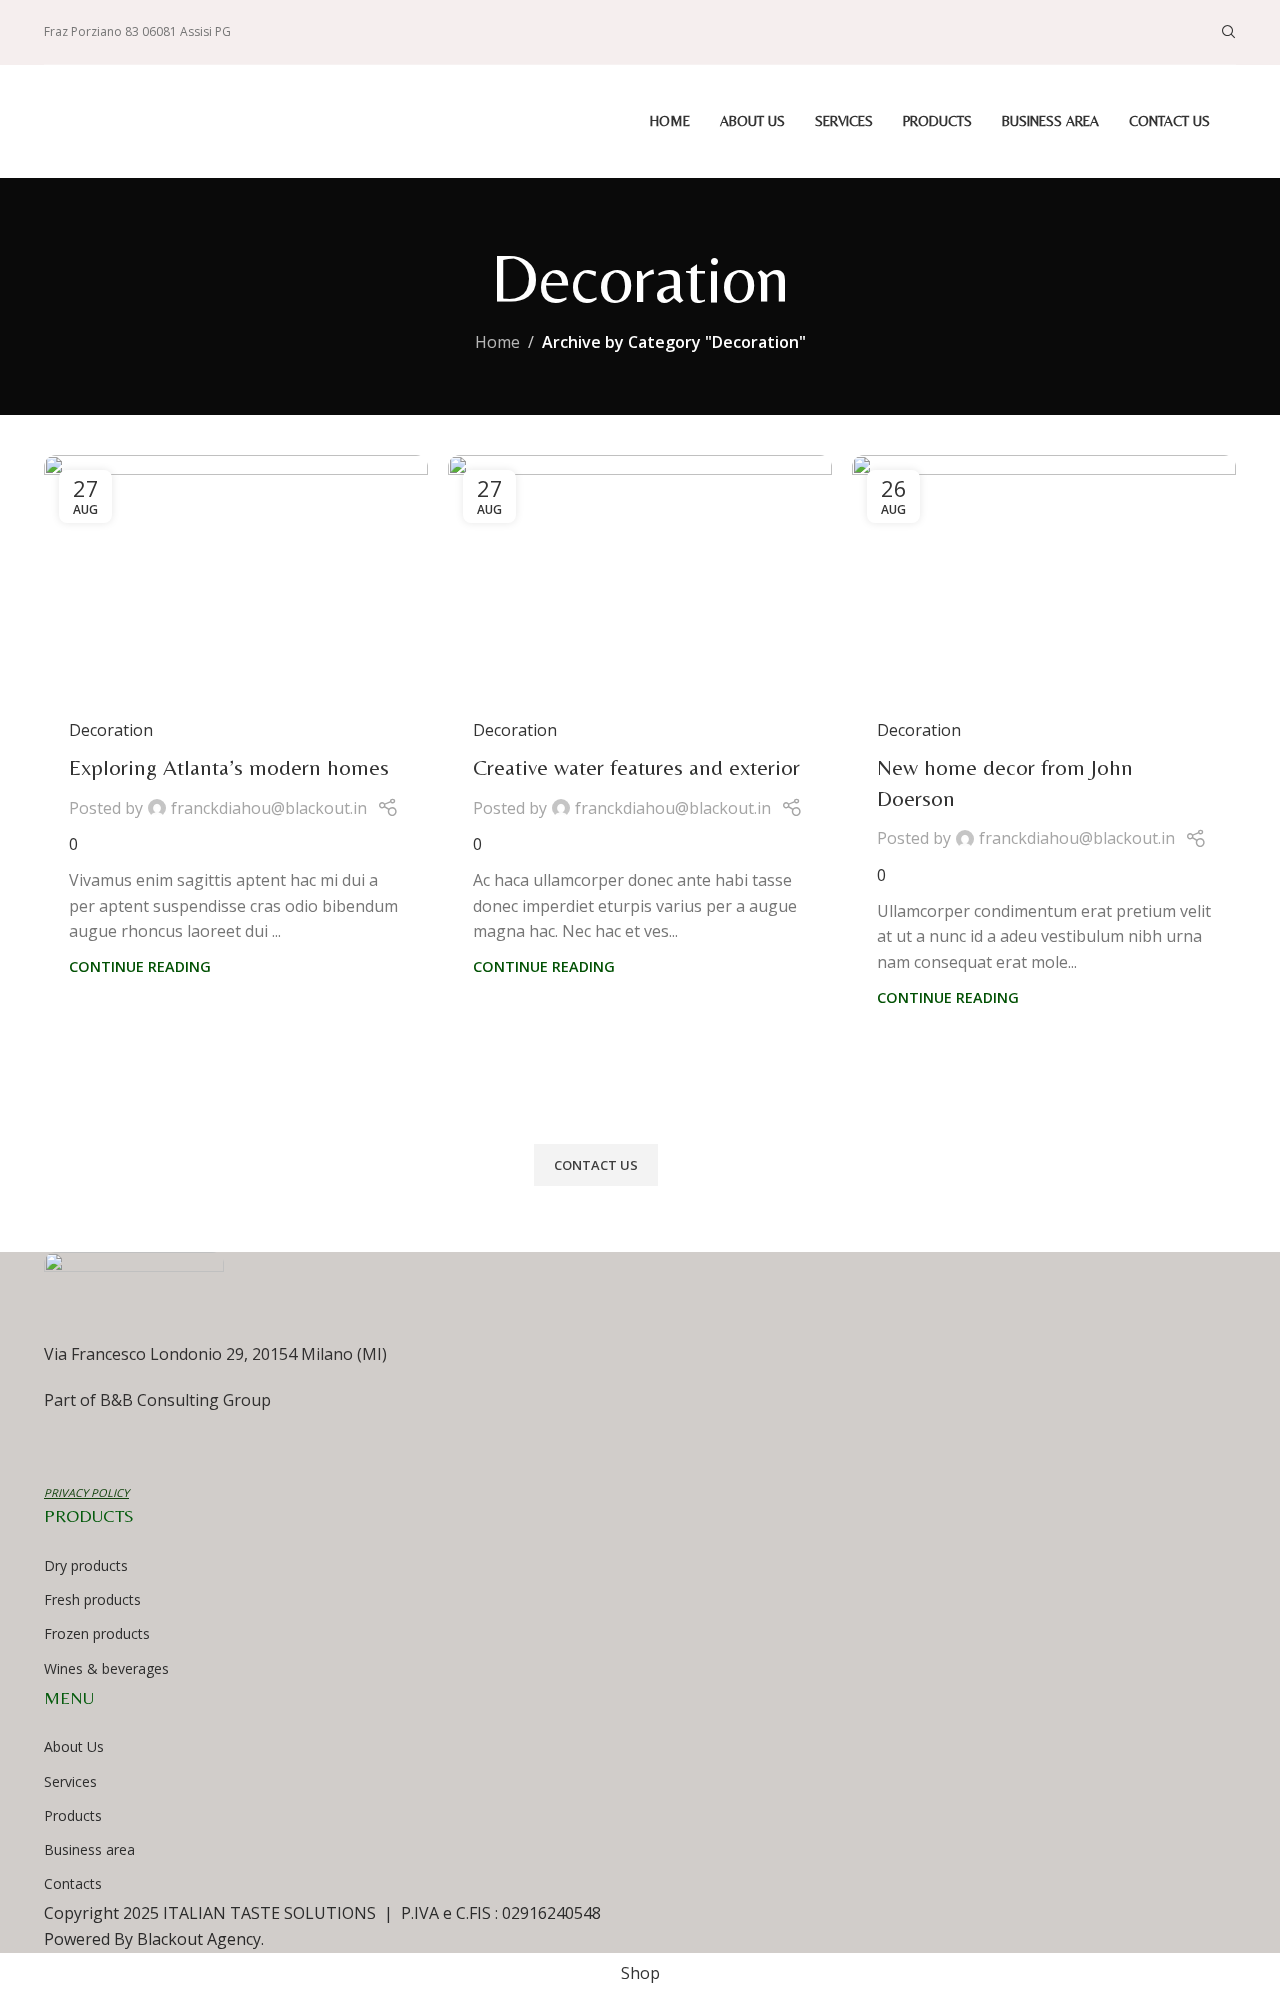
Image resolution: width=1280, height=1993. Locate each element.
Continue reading (140, 966)
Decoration (111, 730)
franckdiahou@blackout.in (269, 808)
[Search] (1229, 32)
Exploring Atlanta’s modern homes (229, 767)
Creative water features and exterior (636, 767)
